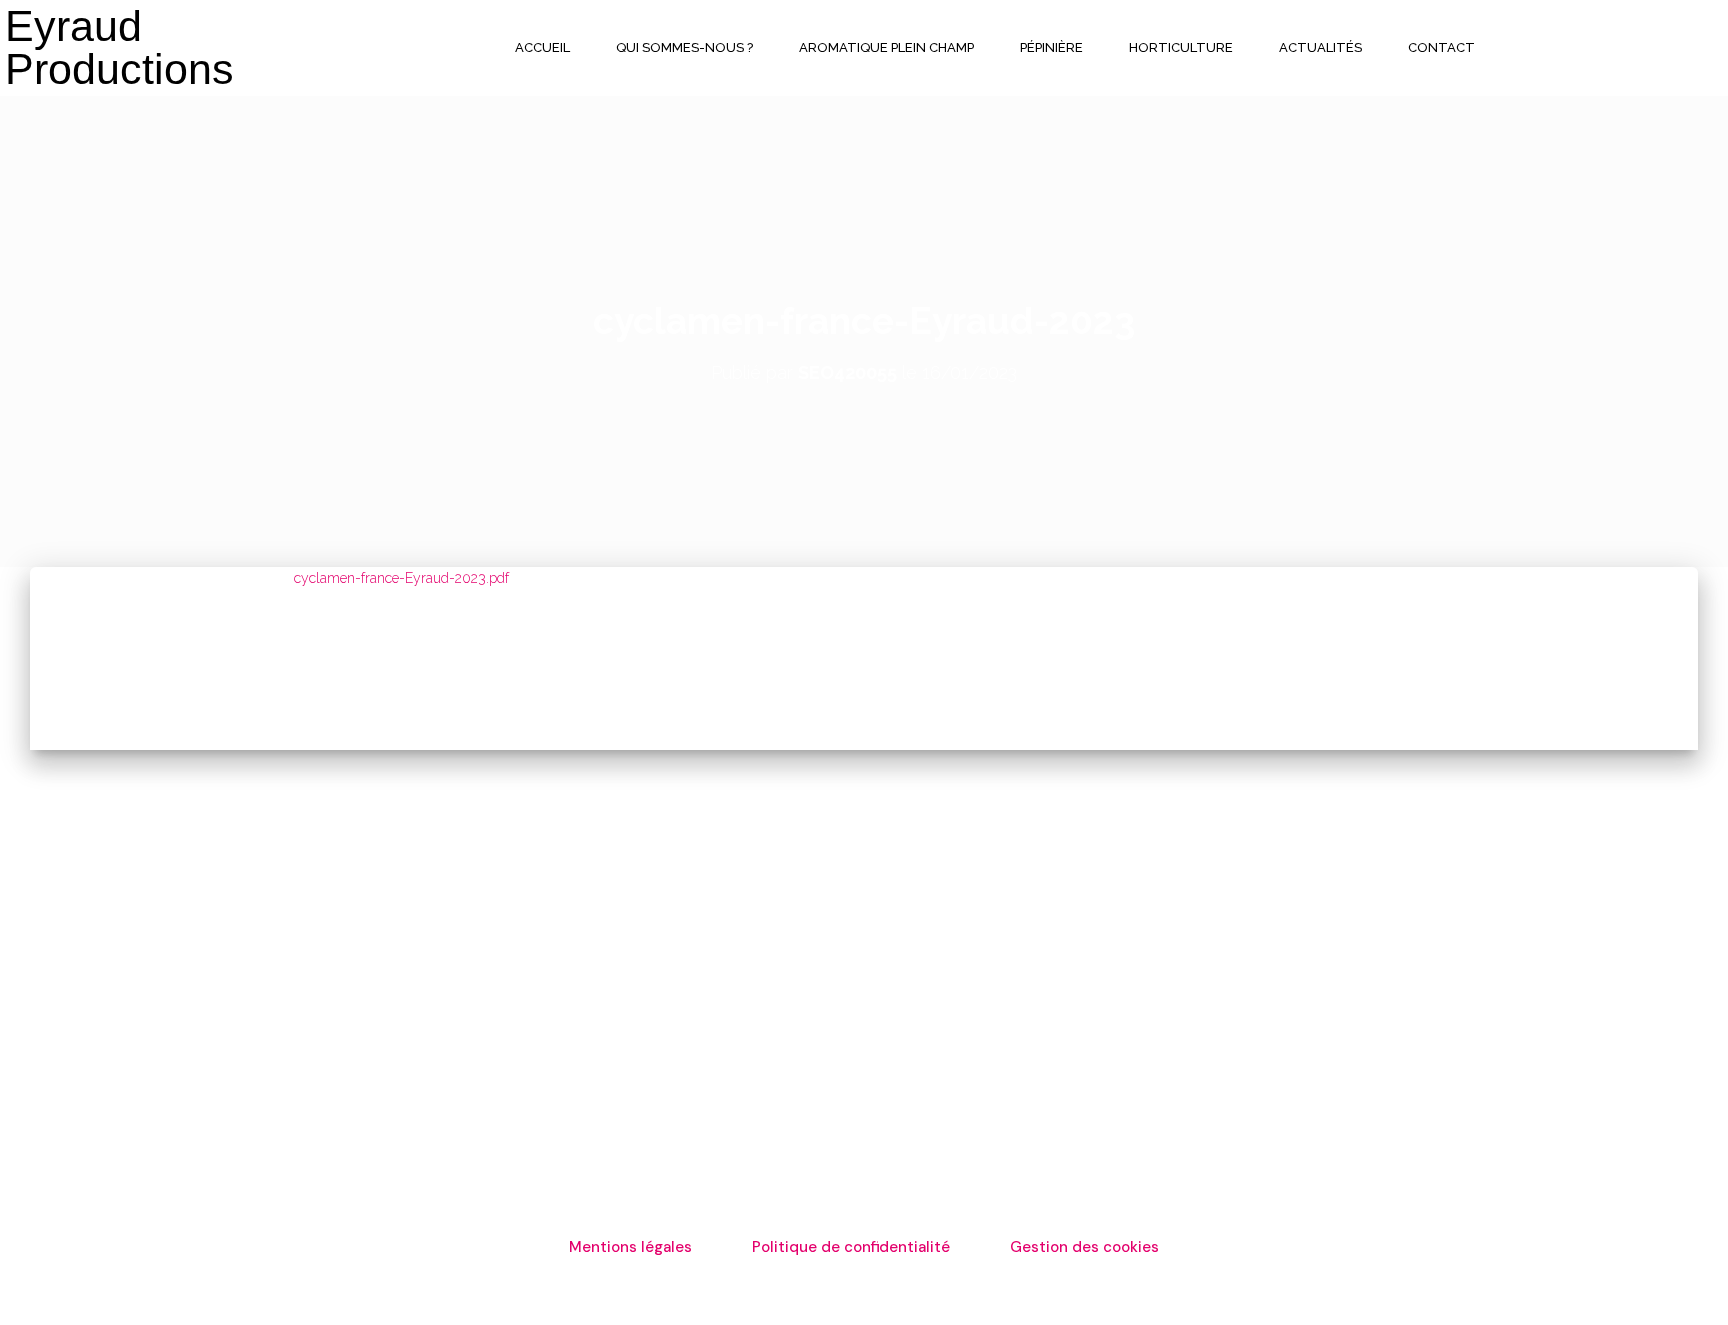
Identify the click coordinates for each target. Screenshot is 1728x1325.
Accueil (542, 47)
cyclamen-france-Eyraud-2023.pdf (401, 578)
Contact (1441, 47)
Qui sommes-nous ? (684, 47)
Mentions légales (630, 1247)
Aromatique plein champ (886, 47)
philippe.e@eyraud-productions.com (1282, 977)
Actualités (1320, 47)
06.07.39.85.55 (1198, 953)
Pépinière (1051, 47)
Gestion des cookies (1084, 1247)
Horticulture (1181, 47)
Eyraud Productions (119, 47)
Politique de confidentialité (851, 1247)
